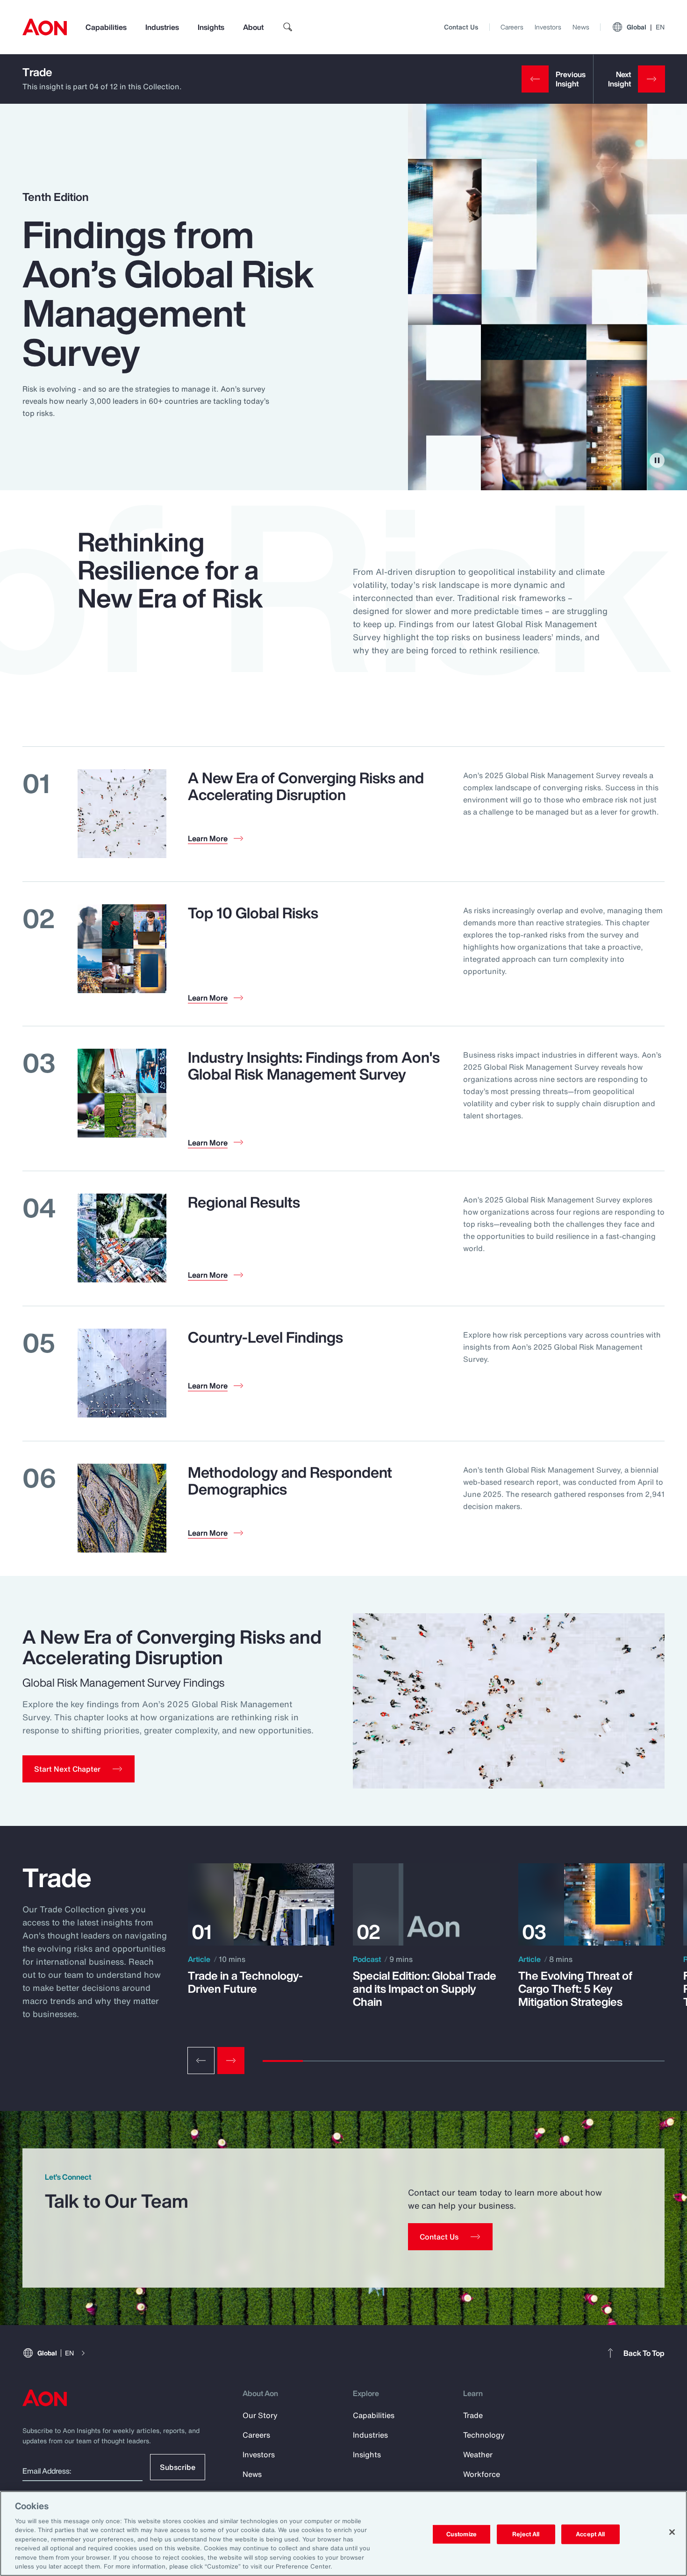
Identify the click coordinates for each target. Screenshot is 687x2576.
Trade (37, 72)
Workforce (482, 2474)
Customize (462, 2534)
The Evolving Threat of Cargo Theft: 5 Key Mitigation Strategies (575, 1989)
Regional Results (244, 1202)
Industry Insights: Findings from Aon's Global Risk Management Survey (314, 1066)
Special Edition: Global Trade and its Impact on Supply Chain (425, 1989)
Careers (512, 27)
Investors (548, 27)
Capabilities (106, 27)
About (253, 27)
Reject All (526, 2534)
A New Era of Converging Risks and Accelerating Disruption (306, 786)
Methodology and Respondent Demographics (290, 1481)
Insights (211, 27)
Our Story (260, 2415)
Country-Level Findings (265, 1337)
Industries (162, 27)
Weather (478, 2454)
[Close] (672, 2532)
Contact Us (461, 27)
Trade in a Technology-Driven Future (245, 1982)
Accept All (590, 2534)
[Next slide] (231, 2061)
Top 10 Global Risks (253, 913)
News (581, 27)
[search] (288, 27)
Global (646, 27)
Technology (484, 2435)
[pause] (657, 460)
